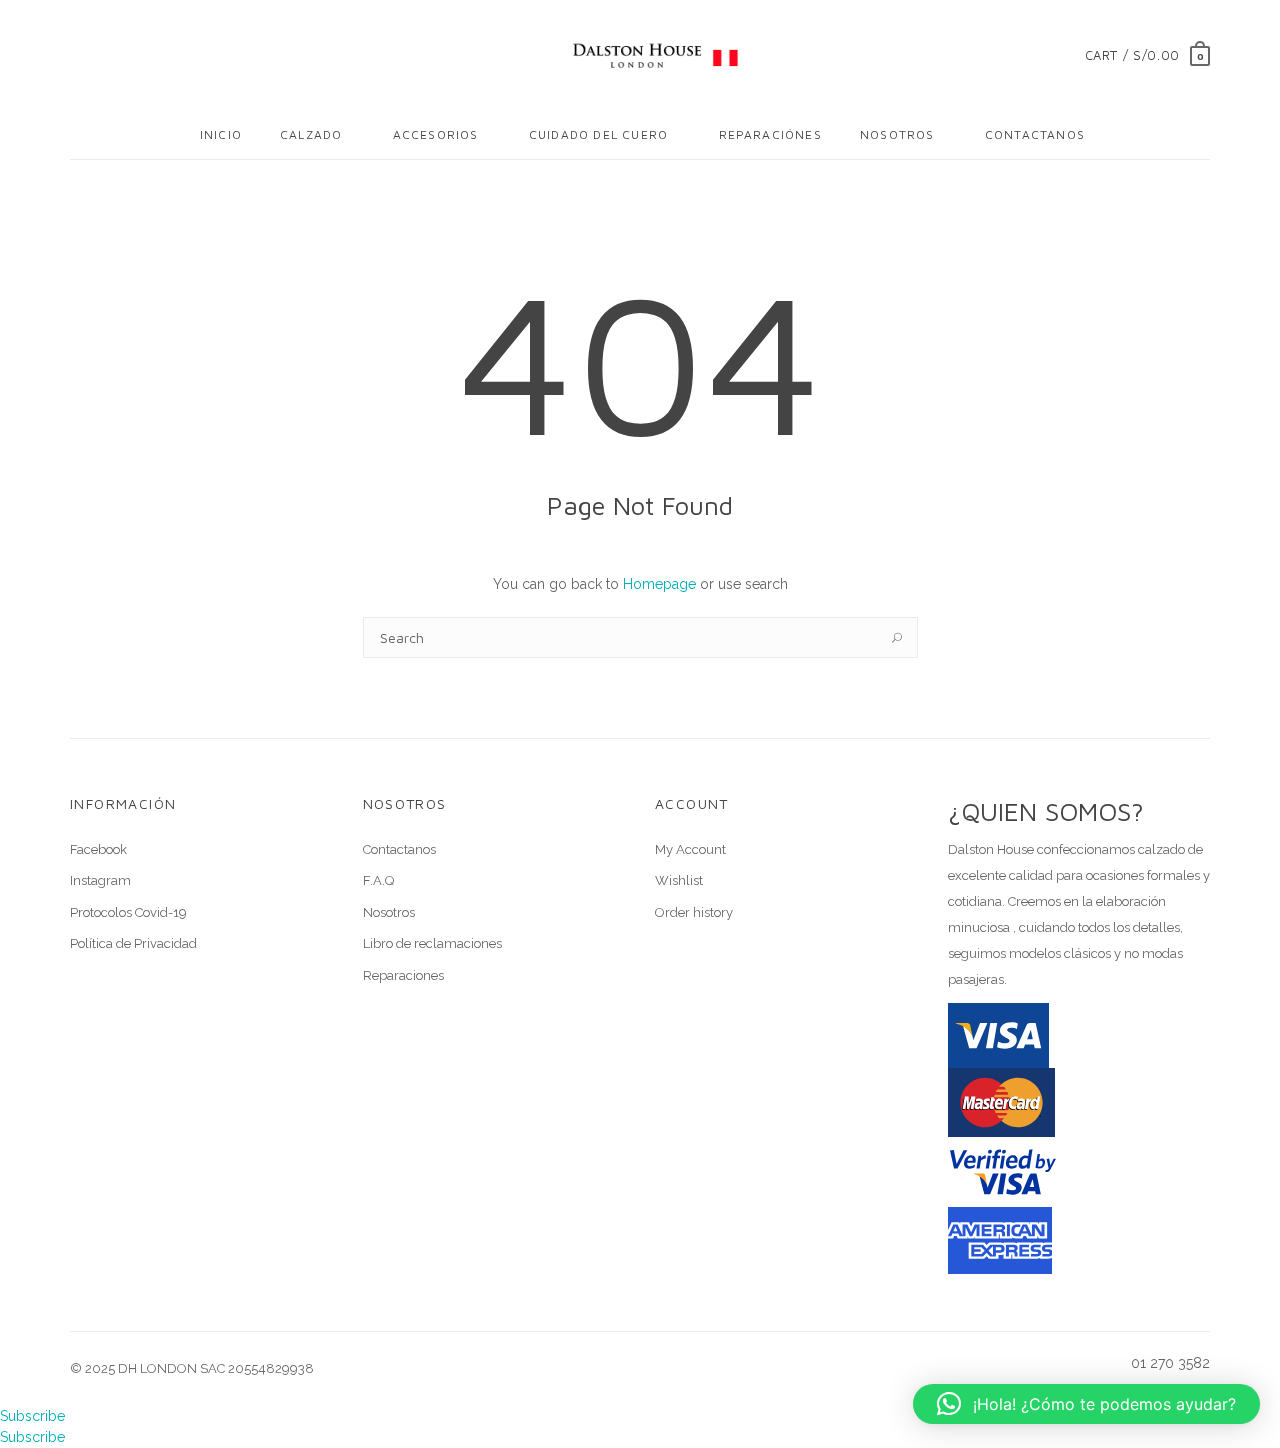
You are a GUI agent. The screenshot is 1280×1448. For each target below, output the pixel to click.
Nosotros (897, 134)
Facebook (98, 849)
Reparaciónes (770, 134)
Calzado (311, 134)
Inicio (221, 134)
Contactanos (1035, 134)
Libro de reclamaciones (432, 943)
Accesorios (436, 134)
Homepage (659, 584)
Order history (694, 912)
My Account (690, 849)
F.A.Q (378, 880)
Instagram (100, 880)
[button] (1086, 1404)
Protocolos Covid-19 (128, 912)
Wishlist (679, 880)
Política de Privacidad (133, 943)
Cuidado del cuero (598, 134)
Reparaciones (403, 975)
